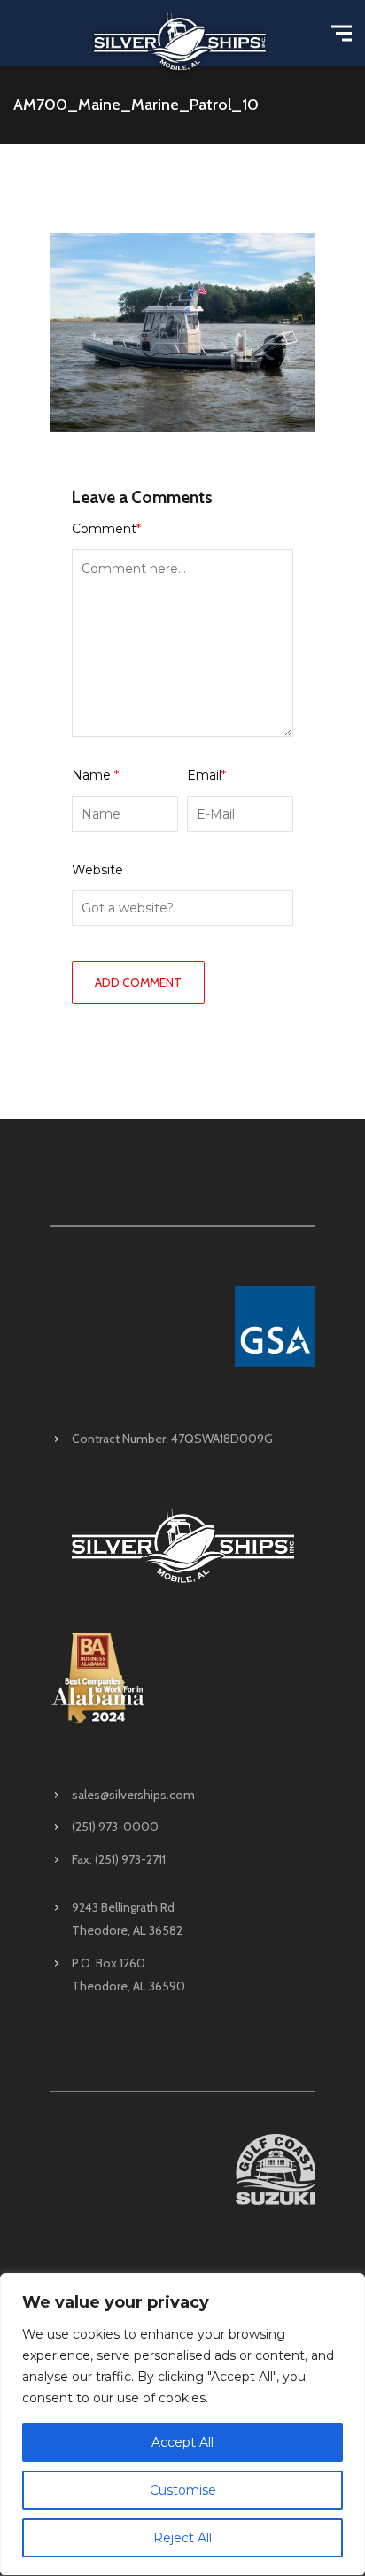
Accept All (182, 2442)
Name (95, 775)
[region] (182, 2425)
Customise (183, 2490)
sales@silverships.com (133, 1795)
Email (206, 775)
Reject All (182, 2538)
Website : (101, 870)
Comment (106, 529)
